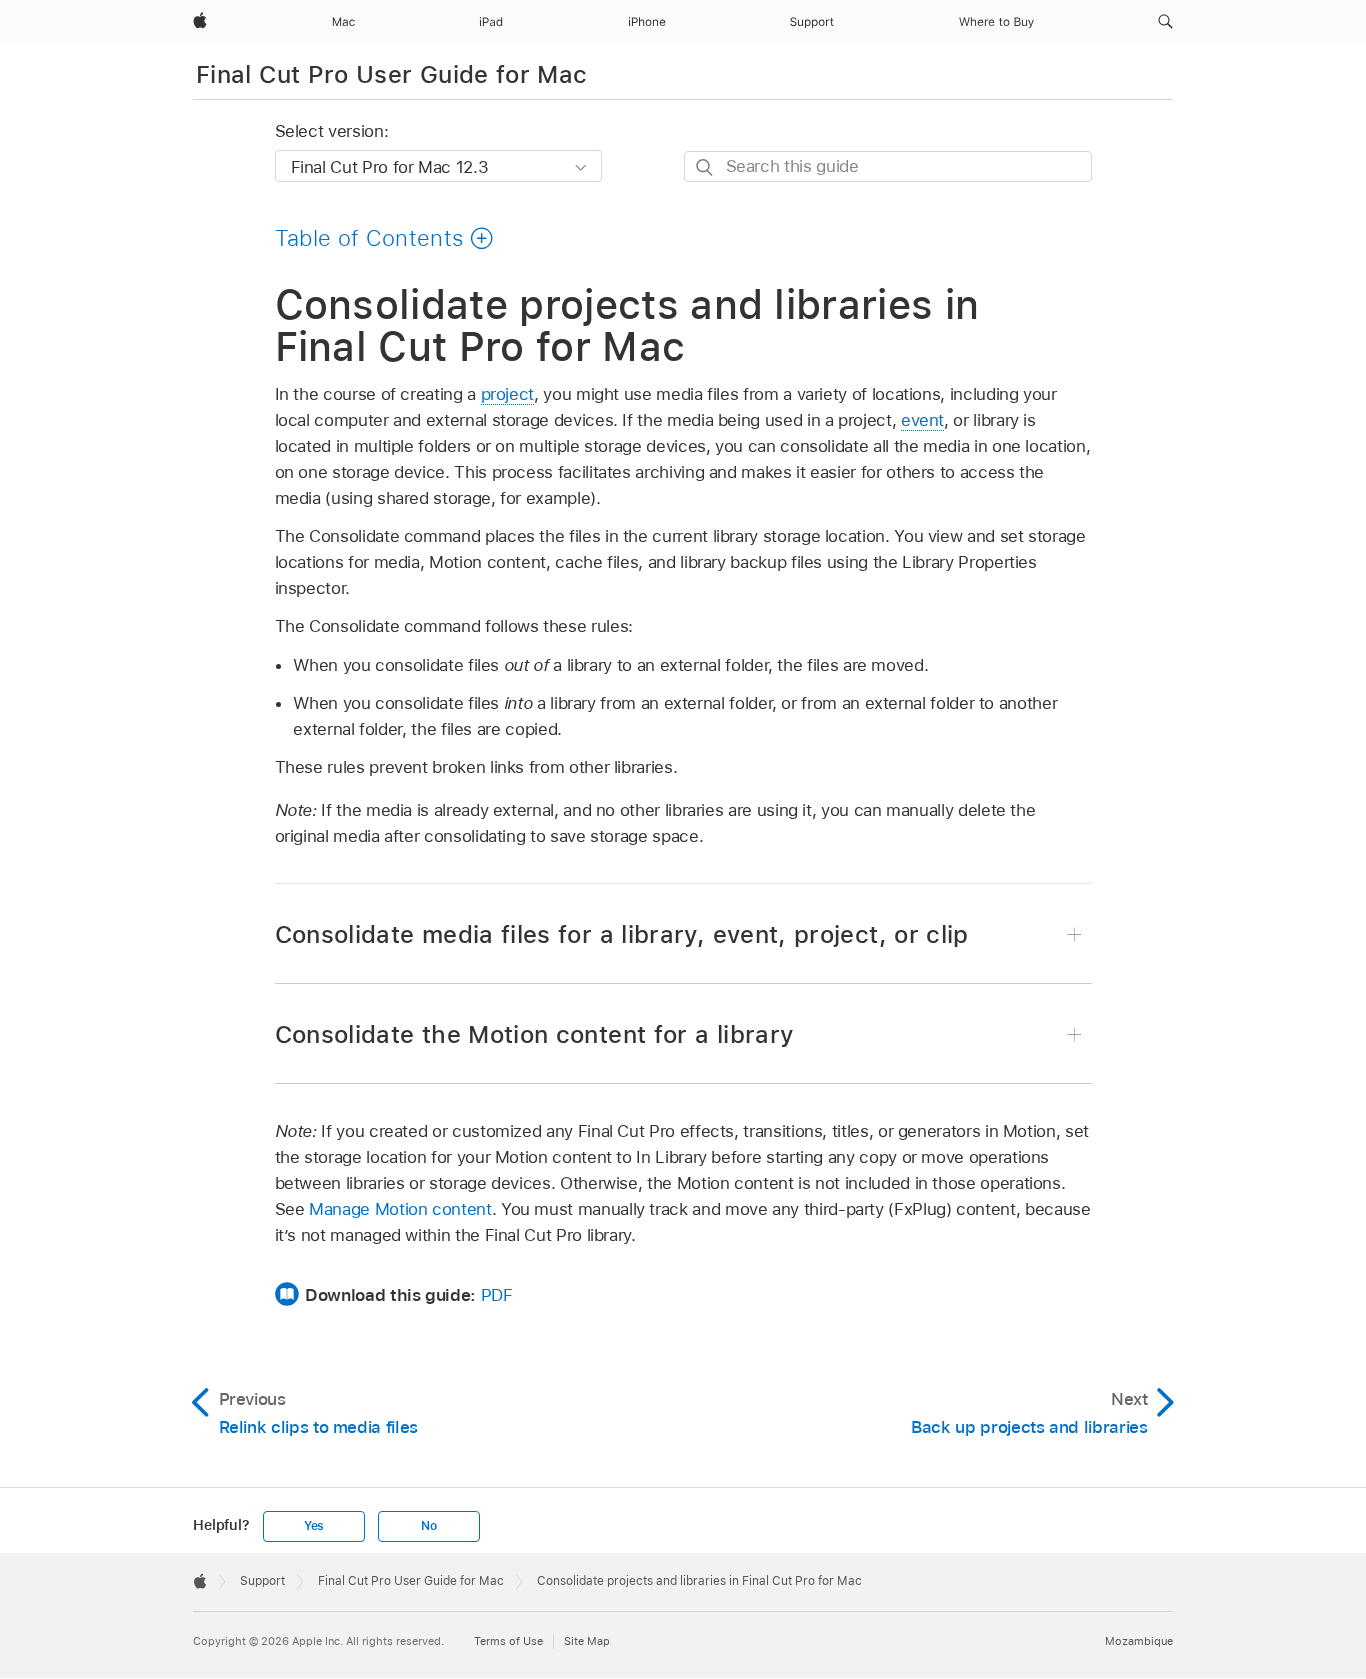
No (429, 1526)
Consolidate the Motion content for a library (535, 1034)
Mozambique (1139, 1641)
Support (262, 1581)
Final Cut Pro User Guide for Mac (392, 74)
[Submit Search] (705, 167)
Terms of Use (508, 1641)
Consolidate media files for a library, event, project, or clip (622, 934)
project (508, 394)
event (922, 420)
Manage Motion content (400, 1209)
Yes (314, 1526)
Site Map (587, 1641)
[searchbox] (888, 166)
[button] (1165, 22)
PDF (497, 1295)
